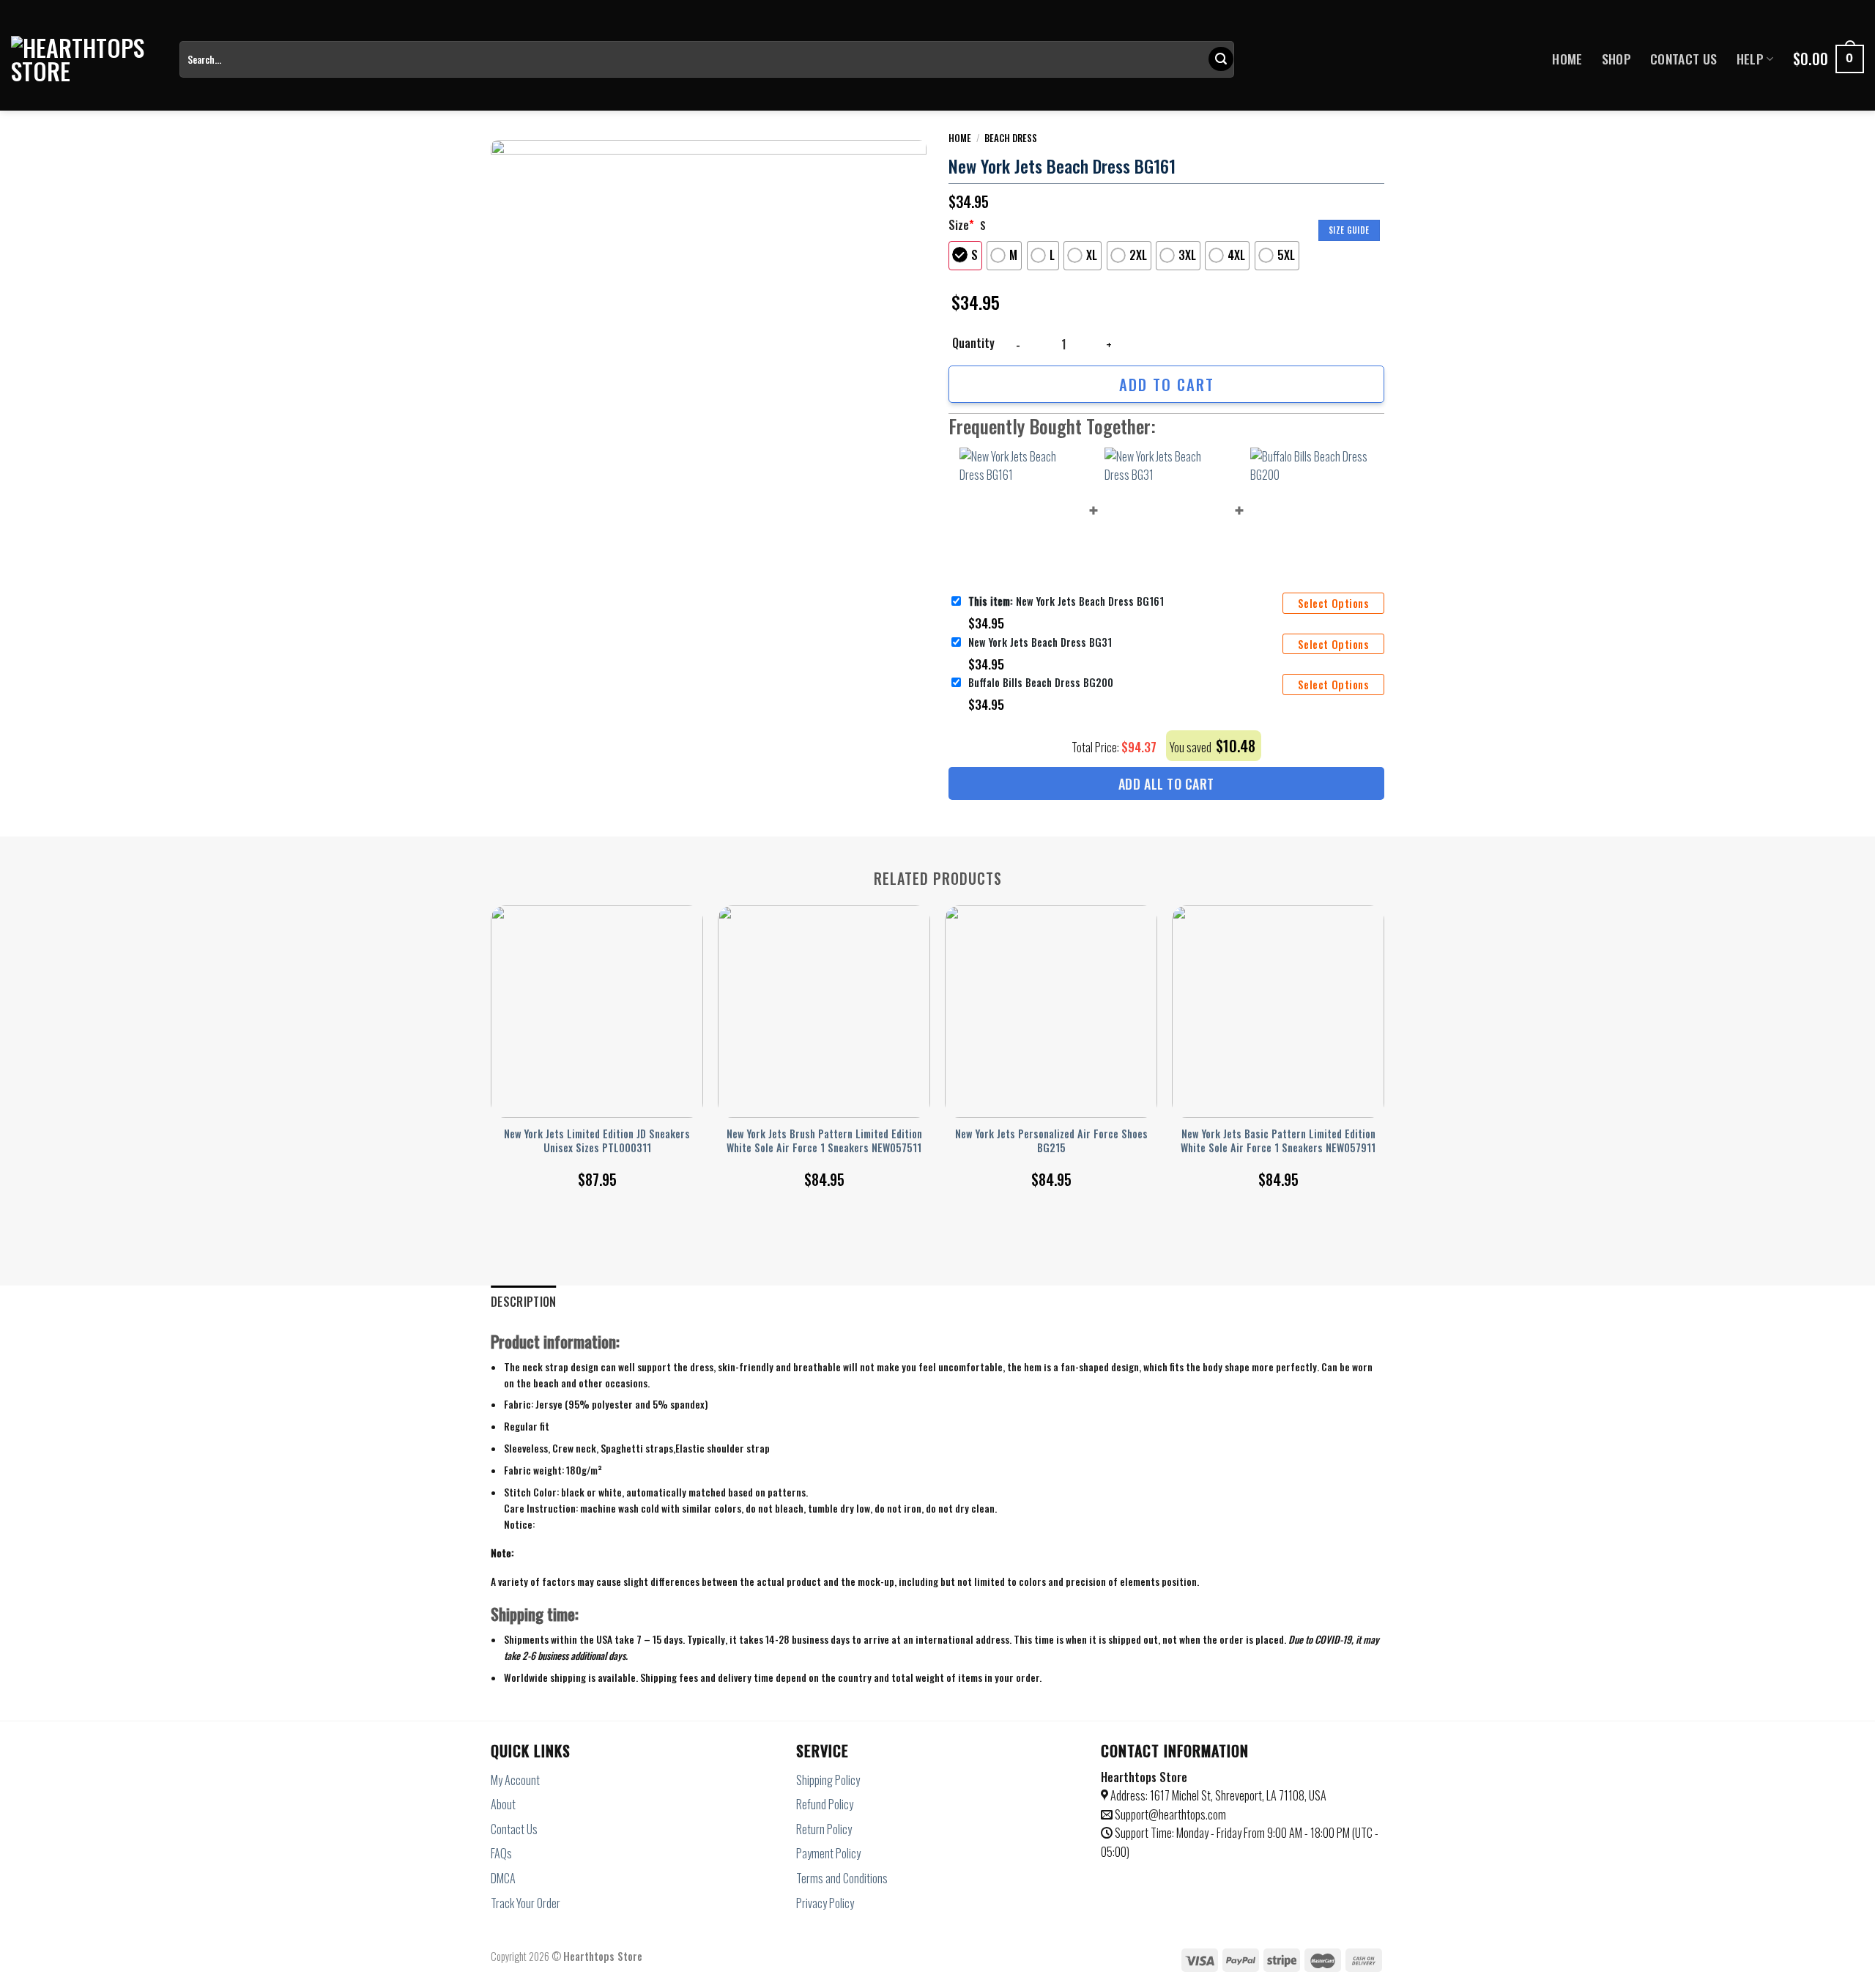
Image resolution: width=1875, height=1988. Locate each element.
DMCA (503, 1878)
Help (1750, 59)
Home (1567, 59)
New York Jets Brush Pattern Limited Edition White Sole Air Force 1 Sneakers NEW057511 (824, 1141)
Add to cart (1167, 384)
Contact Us (1684, 59)
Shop (1616, 59)
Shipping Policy (828, 1780)
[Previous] (491, 1030)
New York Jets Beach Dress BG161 (1066, 601)
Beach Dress (1011, 138)
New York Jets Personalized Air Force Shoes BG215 (1051, 1141)
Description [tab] (524, 1302)
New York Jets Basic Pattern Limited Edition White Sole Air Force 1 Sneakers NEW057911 (1278, 1141)
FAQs (501, 1853)
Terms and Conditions (842, 1878)
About (503, 1804)
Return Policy (824, 1829)
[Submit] (1221, 59)
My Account (515, 1780)
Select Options (1333, 603)
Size (961, 225)
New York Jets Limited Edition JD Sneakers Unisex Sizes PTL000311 (597, 1141)
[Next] (1384, 1030)
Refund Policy (825, 1804)
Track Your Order (526, 1903)
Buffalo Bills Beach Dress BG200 (1041, 682)
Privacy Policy (825, 1903)
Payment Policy (828, 1853)
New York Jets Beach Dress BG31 (1040, 642)
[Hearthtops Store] (84, 59)
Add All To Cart (1166, 784)
